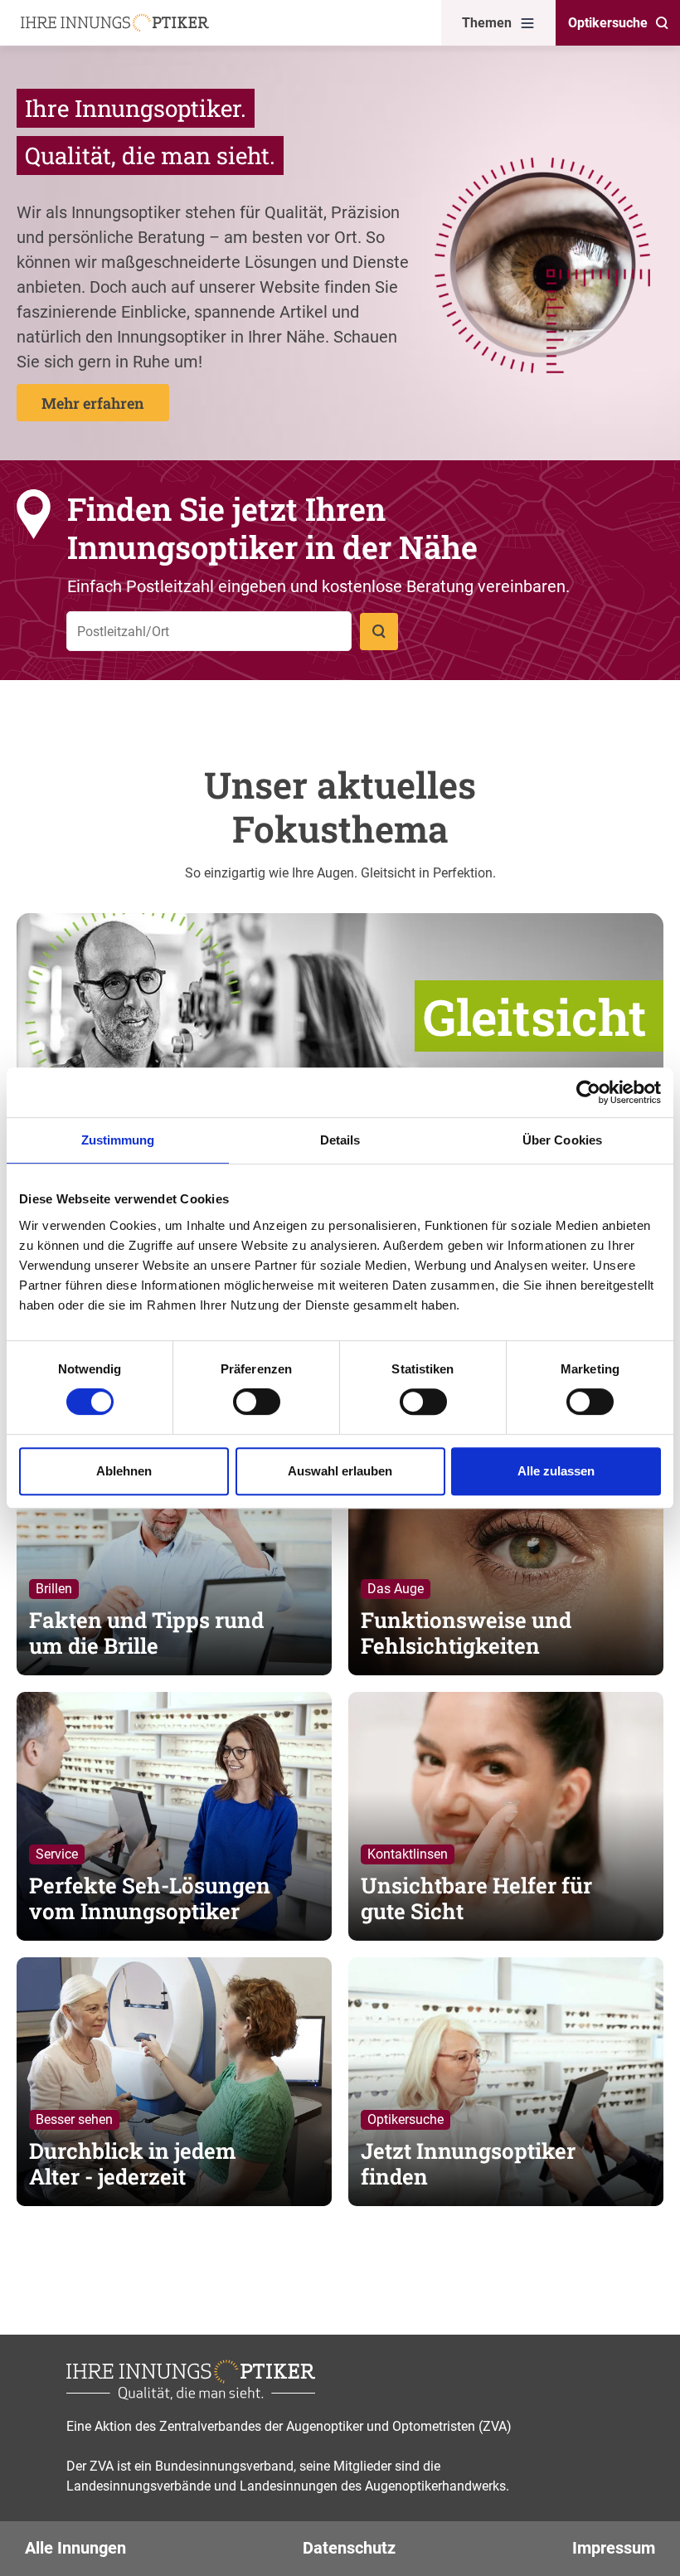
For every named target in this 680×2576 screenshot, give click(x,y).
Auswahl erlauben (340, 1471)
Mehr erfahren (93, 403)
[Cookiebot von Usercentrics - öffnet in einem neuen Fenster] (588, 1092)
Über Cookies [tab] (562, 1140)
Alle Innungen (75, 2548)
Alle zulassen (556, 1471)
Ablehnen (124, 1471)
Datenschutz (349, 2548)
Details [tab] (340, 1140)
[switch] (257, 1402)
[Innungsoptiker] (115, 23)
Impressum (614, 2548)
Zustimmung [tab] (118, 1140)
